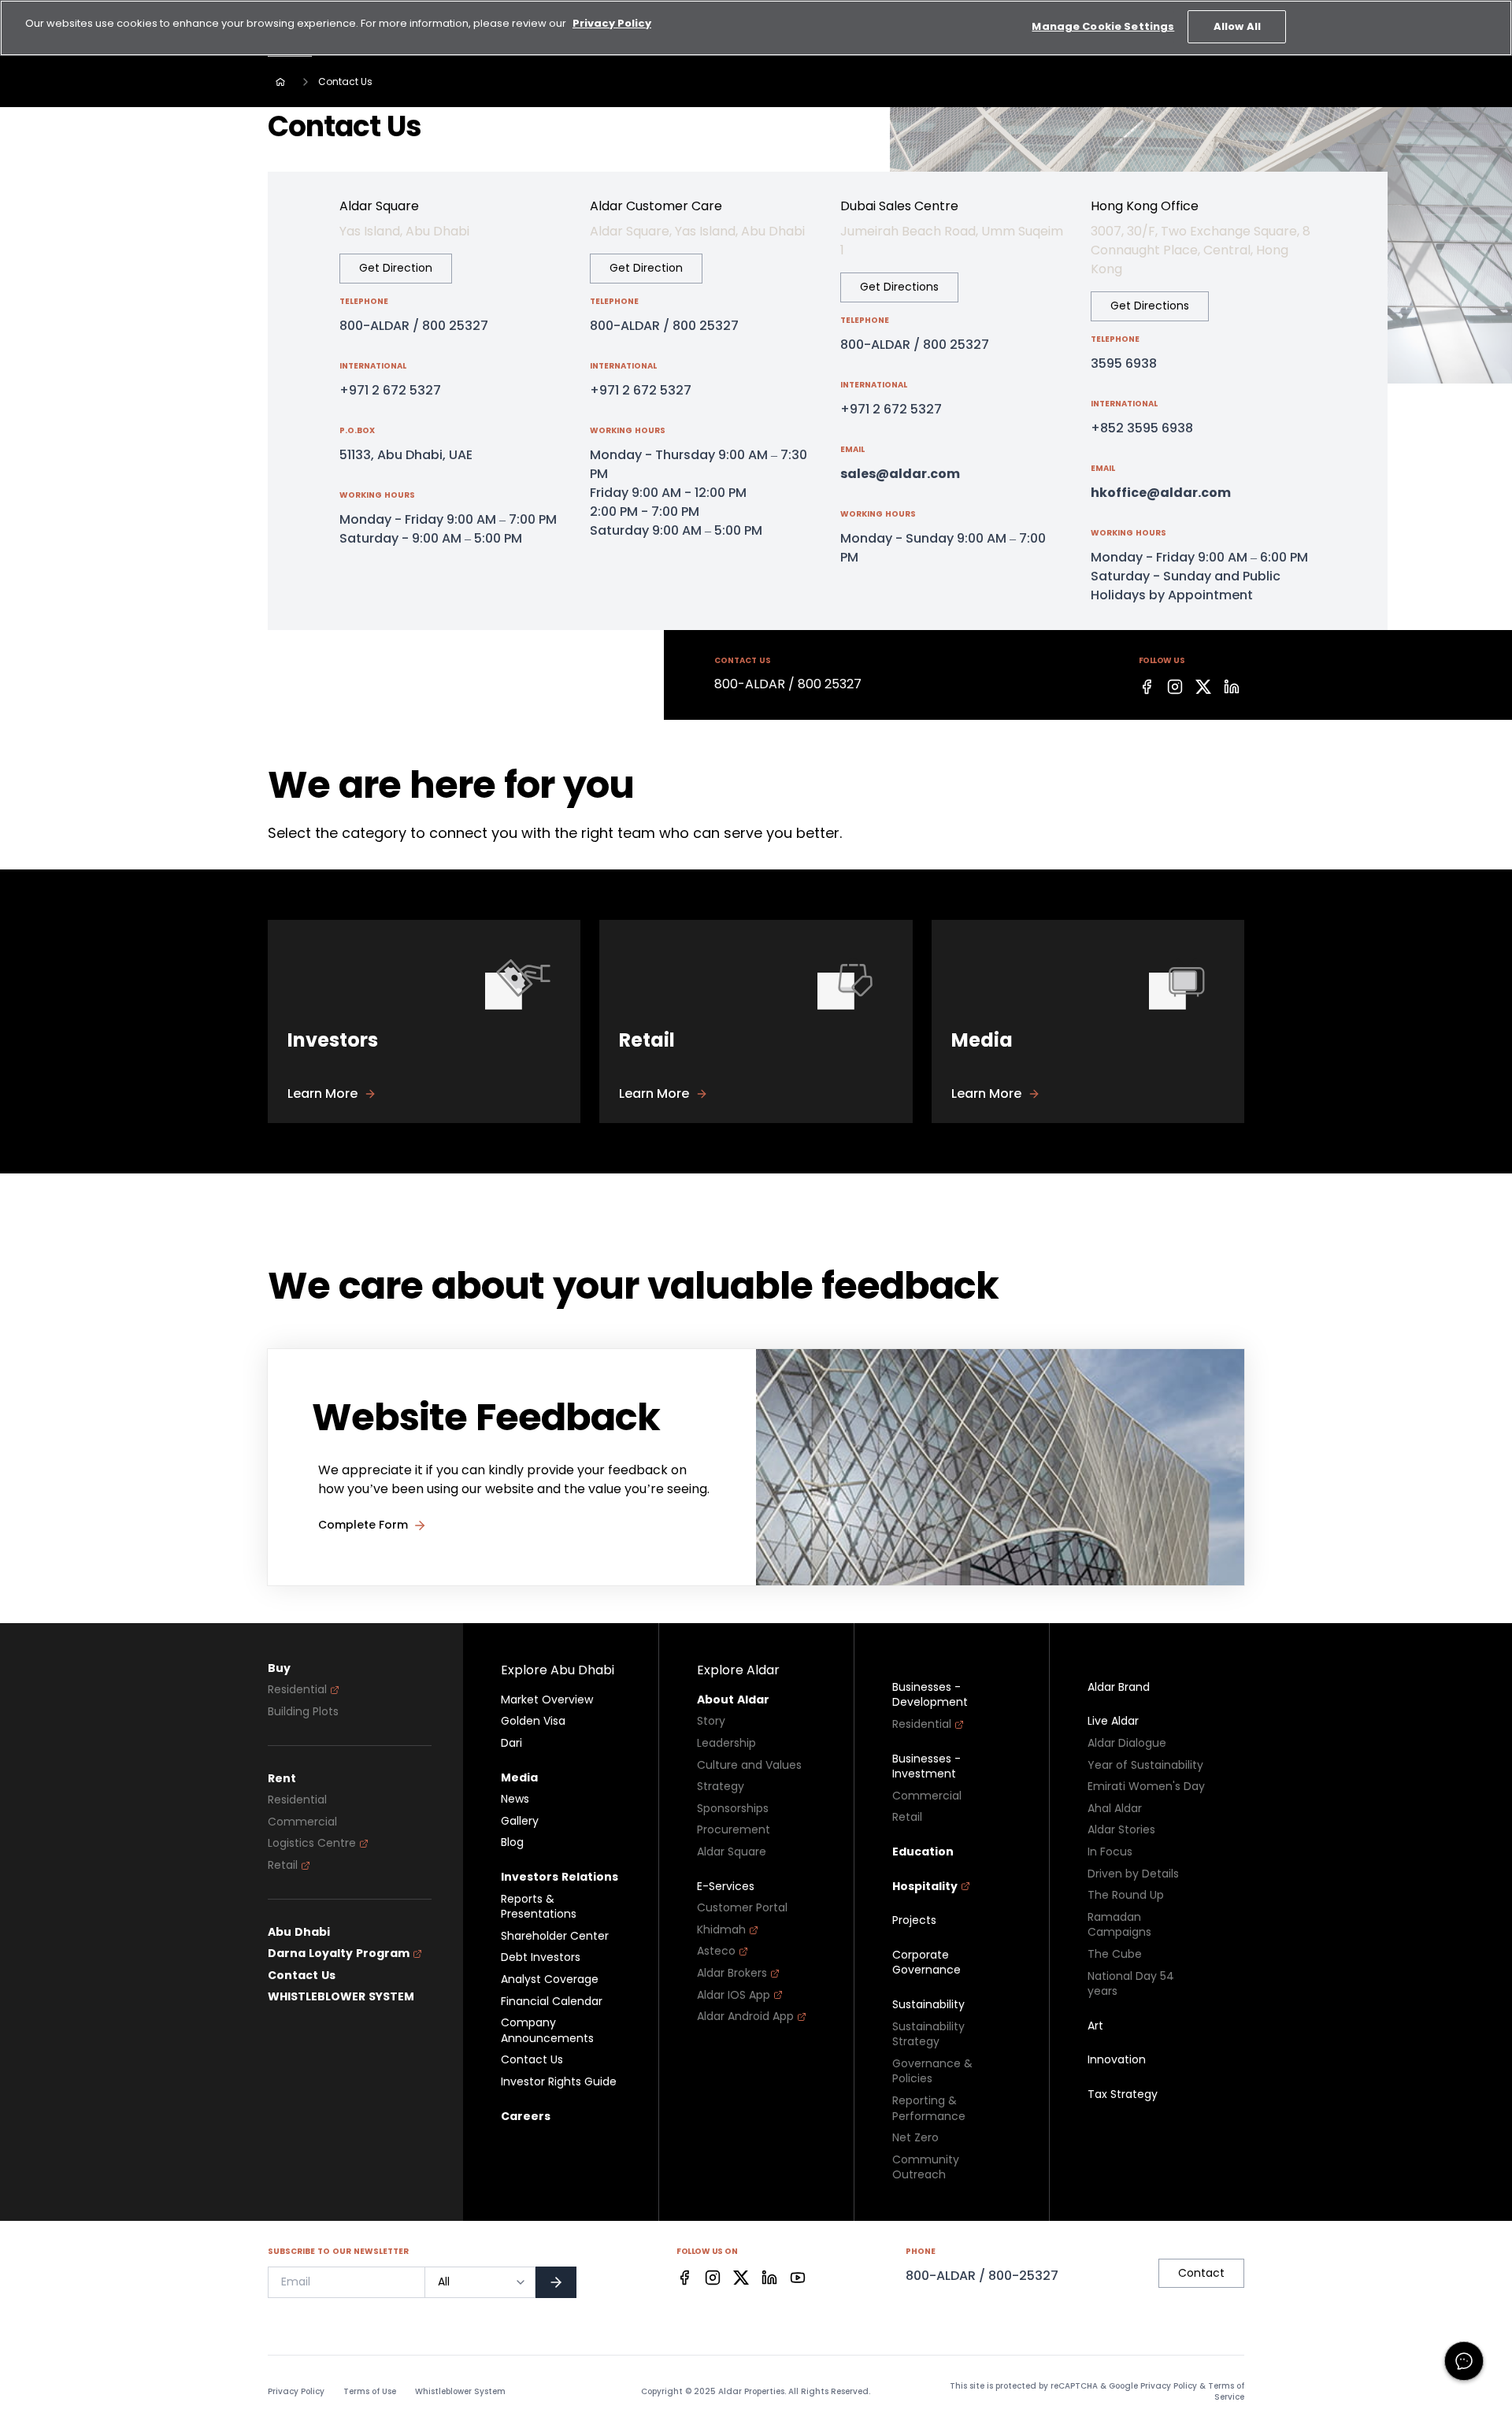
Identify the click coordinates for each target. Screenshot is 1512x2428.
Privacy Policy (296, 2392)
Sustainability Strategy (928, 2035)
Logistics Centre (312, 1843)
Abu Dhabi (299, 1932)
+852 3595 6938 (1142, 428)
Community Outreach (926, 2168)
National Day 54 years (1131, 1984)
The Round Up (1126, 1895)
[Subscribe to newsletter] (556, 2282)
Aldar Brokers (732, 1973)
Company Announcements (547, 2031)
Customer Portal (742, 1908)
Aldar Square (732, 1852)
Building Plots (303, 1712)
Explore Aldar (738, 1670)
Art (1095, 2026)
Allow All (1237, 26)
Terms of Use (370, 2392)
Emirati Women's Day (1146, 1787)
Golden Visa (533, 1721)
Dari (511, 1743)
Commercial (302, 1822)
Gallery (520, 1821)
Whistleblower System (460, 2392)
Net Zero (915, 2138)
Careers (526, 2117)
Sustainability (928, 2005)
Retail (283, 1865)
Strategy (721, 1787)
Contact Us (302, 1976)
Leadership (726, 1743)
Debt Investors (541, 1957)
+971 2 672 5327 (390, 390)
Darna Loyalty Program (339, 1954)
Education (923, 1852)
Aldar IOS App (734, 1995)
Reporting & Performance (929, 2109)
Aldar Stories (1121, 1830)
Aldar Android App (745, 2017)
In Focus (1110, 1852)
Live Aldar (1113, 1721)
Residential (297, 1690)
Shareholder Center (555, 1936)
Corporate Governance (926, 1963)
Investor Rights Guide (559, 2082)
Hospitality (925, 1887)
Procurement (734, 1830)
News (515, 1799)
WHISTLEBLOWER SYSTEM (341, 1997)
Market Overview (547, 1700)
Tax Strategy (1123, 2094)
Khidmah (721, 1930)
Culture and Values (749, 1765)
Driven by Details (1133, 1874)
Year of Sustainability (1145, 1765)
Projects (914, 1920)
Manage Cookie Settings (1103, 26)
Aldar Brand (1119, 1687)
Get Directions (899, 287)
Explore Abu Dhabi (558, 1670)
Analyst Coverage (550, 1979)
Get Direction (396, 268)
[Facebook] (1147, 687)
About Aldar (733, 1700)
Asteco (716, 1951)
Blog (512, 1842)
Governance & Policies (932, 2072)
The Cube (1115, 1954)
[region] (756, 28)
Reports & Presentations (539, 1907)
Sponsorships (733, 1809)
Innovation (1117, 2060)
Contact (1201, 2273)
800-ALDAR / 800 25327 (414, 326)
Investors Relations (560, 1877)
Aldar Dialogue (1127, 1743)
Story (711, 1721)
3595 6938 (1124, 363)
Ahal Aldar (1115, 1809)
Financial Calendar (552, 2002)
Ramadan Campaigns (1119, 1925)
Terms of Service (1226, 2391)
